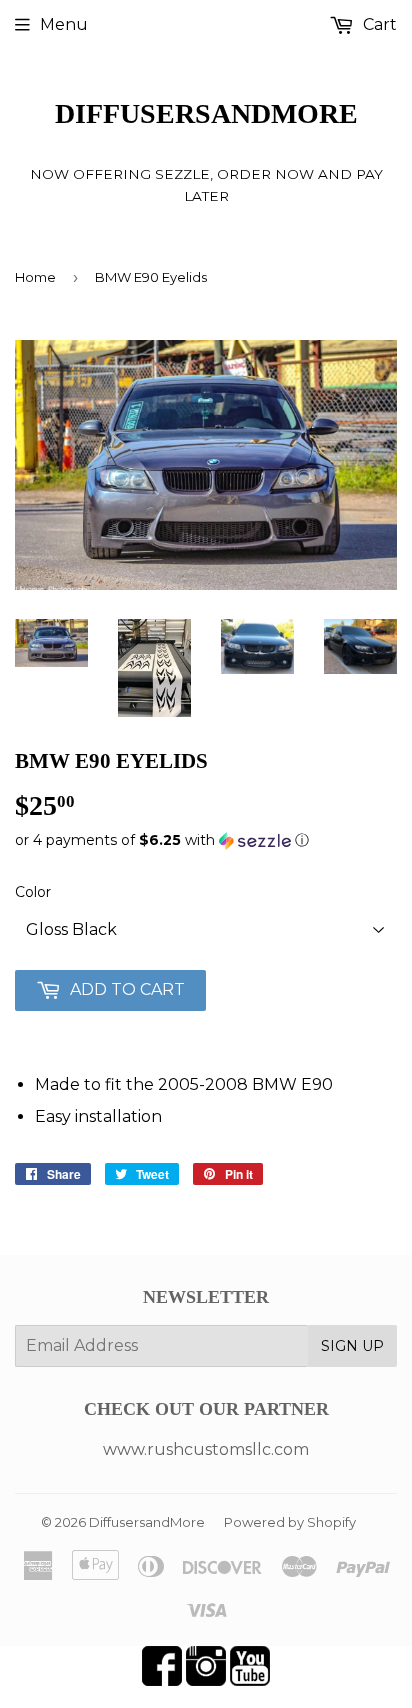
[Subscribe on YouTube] (250, 1680)
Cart (378, 24)
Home (35, 277)
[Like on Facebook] (162, 1680)
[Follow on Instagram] (206, 1680)
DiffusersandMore (206, 113)
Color (33, 892)
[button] (206, 840)
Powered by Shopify (290, 1522)
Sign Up (352, 1346)
